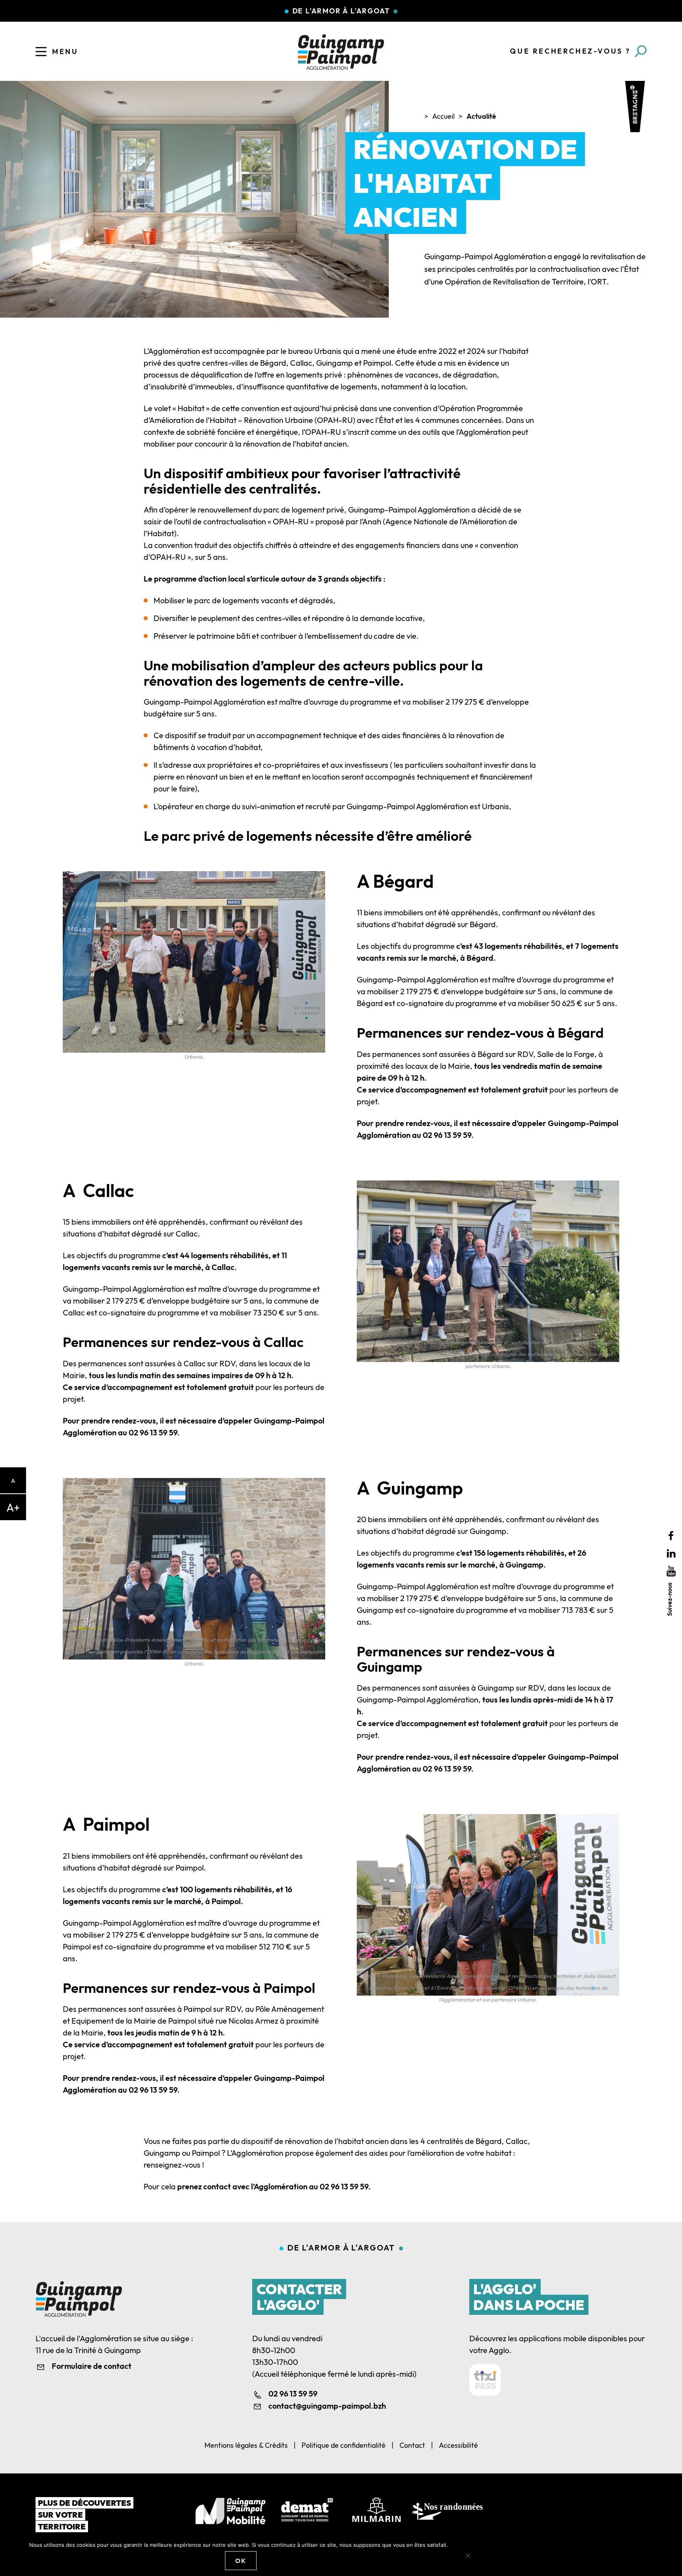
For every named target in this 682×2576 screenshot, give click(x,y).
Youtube (671, 1571)
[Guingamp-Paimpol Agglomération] (341, 52)
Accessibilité (458, 2445)
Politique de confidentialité (344, 2445)
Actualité (481, 116)
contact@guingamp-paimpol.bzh (327, 2406)
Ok (241, 2561)
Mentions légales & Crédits (246, 2445)
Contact (412, 2445)
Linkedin (671, 1554)
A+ (13, 1507)
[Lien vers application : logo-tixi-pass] (485, 2380)
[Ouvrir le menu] (41, 52)
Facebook (671, 1536)
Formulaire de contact (92, 2366)
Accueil (443, 116)
